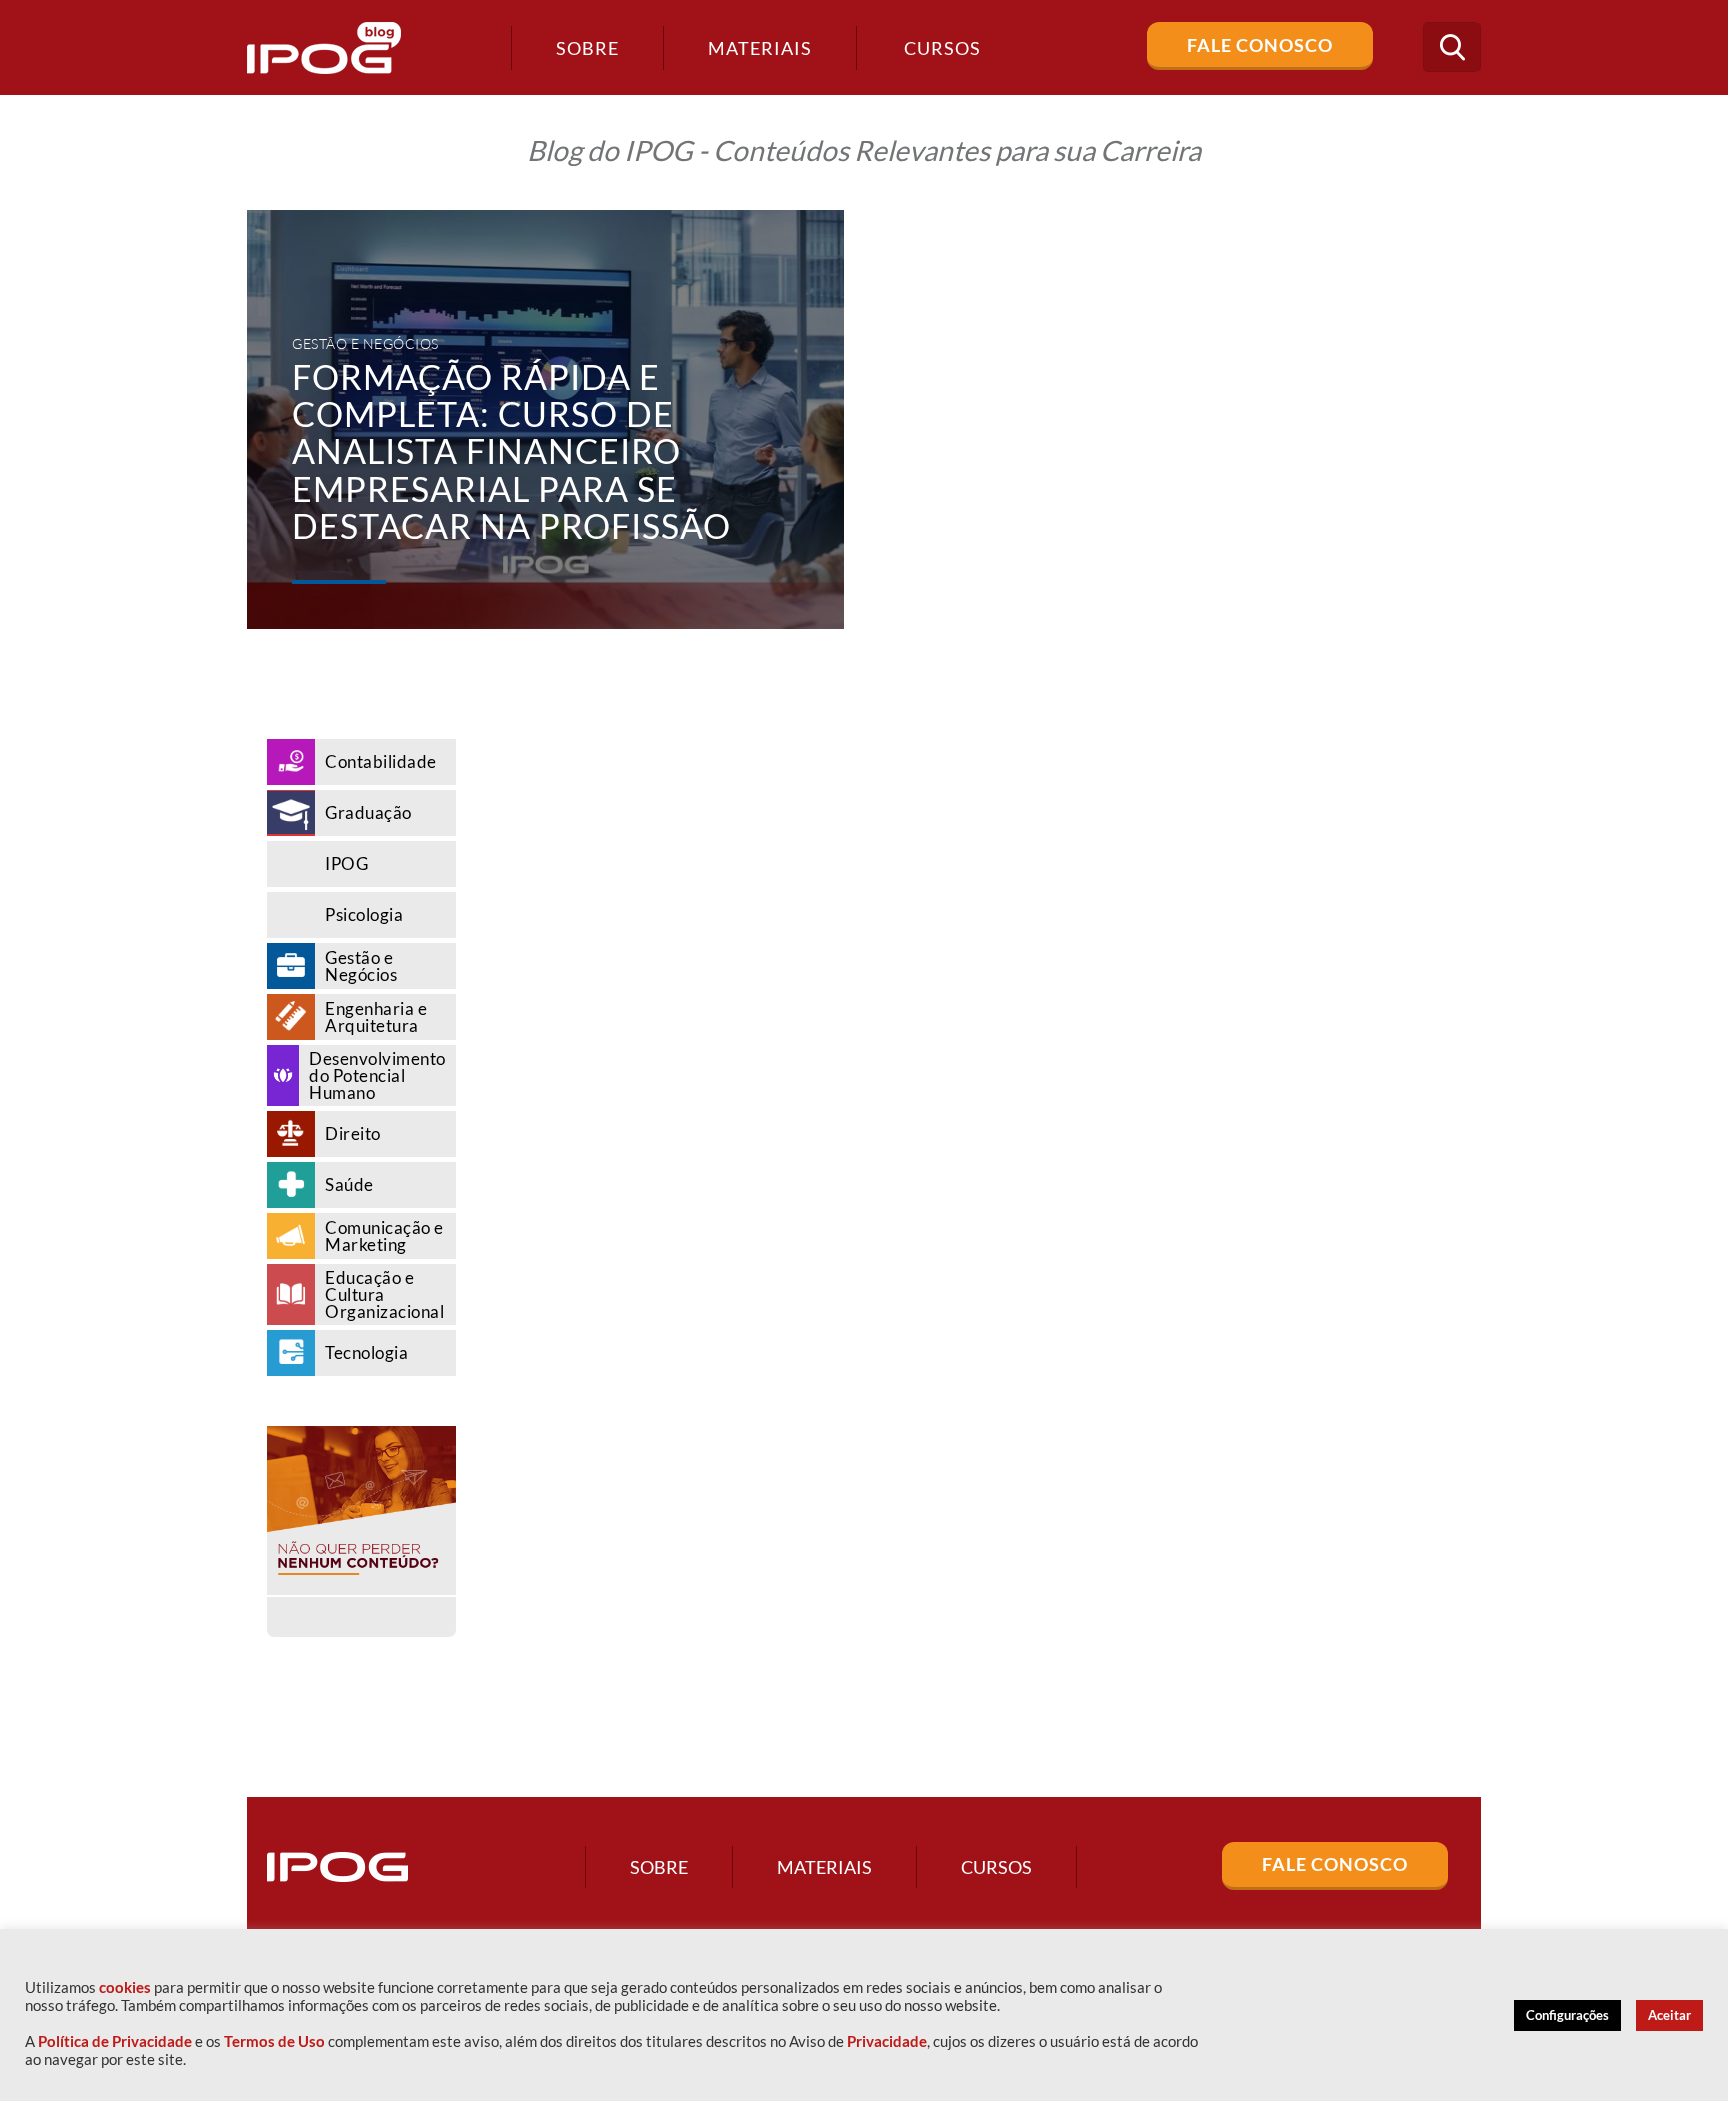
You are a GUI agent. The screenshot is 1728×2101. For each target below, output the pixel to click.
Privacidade (887, 2041)
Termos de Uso (274, 2041)
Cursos (996, 1867)
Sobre (587, 48)
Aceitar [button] (1669, 2015)
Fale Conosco (1260, 45)
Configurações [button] (1567, 2015)
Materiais (760, 48)
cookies (125, 1987)
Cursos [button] (942, 48)
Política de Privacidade (115, 2041)
